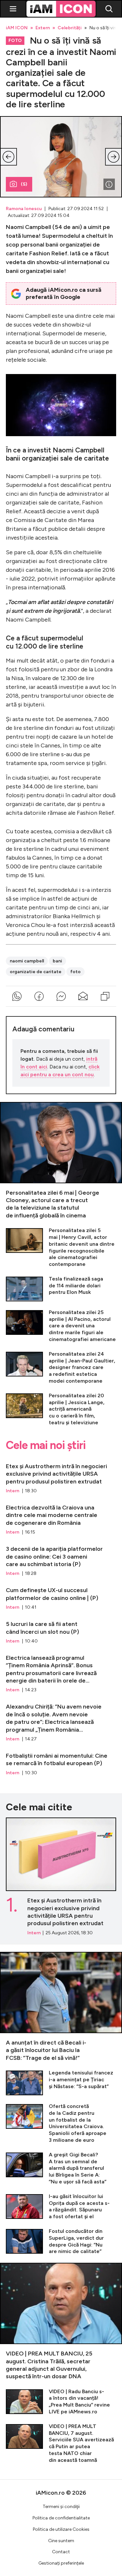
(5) (24, 184)
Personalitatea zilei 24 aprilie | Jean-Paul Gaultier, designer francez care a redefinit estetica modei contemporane (61, 1368)
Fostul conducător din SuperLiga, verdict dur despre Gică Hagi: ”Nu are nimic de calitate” (61, 2241)
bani (57, 961)
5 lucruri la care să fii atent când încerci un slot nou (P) (61, 1630)
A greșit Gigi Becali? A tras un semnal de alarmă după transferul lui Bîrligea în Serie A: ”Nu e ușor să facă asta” (61, 2168)
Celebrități (70, 28)
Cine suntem (61, 2541)
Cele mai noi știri (46, 1445)
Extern (43, 28)
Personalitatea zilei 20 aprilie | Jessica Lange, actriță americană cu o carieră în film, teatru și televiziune (61, 1409)
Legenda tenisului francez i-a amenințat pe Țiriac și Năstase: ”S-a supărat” (61, 2082)
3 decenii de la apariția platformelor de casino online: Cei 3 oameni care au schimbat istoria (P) (61, 1558)
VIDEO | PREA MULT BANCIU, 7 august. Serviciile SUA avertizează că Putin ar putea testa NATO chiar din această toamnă (61, 2443)
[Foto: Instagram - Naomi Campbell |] (109, 184)
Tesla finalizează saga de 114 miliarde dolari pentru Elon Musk (61, 1288)
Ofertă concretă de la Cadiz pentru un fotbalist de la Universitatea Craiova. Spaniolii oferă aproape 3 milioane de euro (61, 2123)
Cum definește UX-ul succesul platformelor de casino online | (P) (61, 1596)
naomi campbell (27, 961)
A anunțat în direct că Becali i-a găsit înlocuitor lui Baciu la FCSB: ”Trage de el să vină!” (61, 2007)
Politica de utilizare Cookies (61, 2529)
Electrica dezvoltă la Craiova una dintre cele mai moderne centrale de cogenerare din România (61, 1517)
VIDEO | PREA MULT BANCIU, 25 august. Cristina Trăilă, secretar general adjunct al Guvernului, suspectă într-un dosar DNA (61, 2322)
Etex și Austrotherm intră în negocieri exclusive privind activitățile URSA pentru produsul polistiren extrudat (61, 1476)
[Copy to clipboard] (105, 996)
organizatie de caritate (36, 972)
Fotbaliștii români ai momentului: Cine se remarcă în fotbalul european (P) (61, 1761)
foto (75, 972)
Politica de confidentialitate (61, 2518)
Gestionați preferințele (61, 2563)
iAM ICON (17, 28)
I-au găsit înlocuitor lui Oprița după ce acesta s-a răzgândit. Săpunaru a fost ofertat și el (61, 2207)
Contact (61, 2552)
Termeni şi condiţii (61, 2507)
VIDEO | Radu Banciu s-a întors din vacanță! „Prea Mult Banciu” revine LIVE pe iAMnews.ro (61, 2402)
